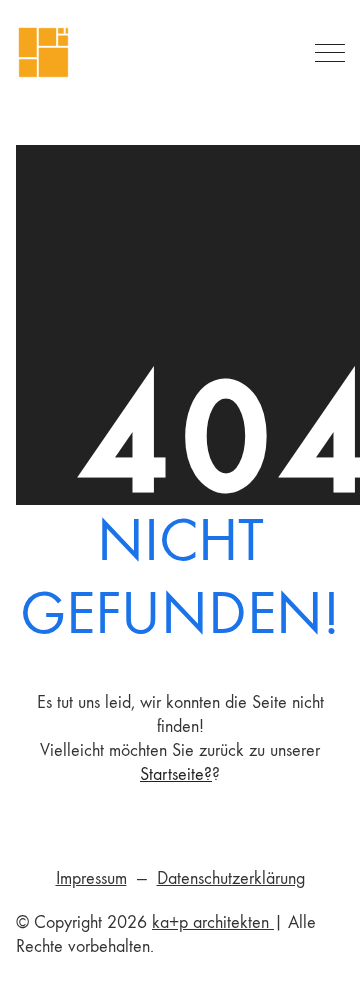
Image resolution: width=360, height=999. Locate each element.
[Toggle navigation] (326, 53)
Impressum (91, 878)
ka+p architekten (213, 922)
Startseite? (176, 774)
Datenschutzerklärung (231, 878)
